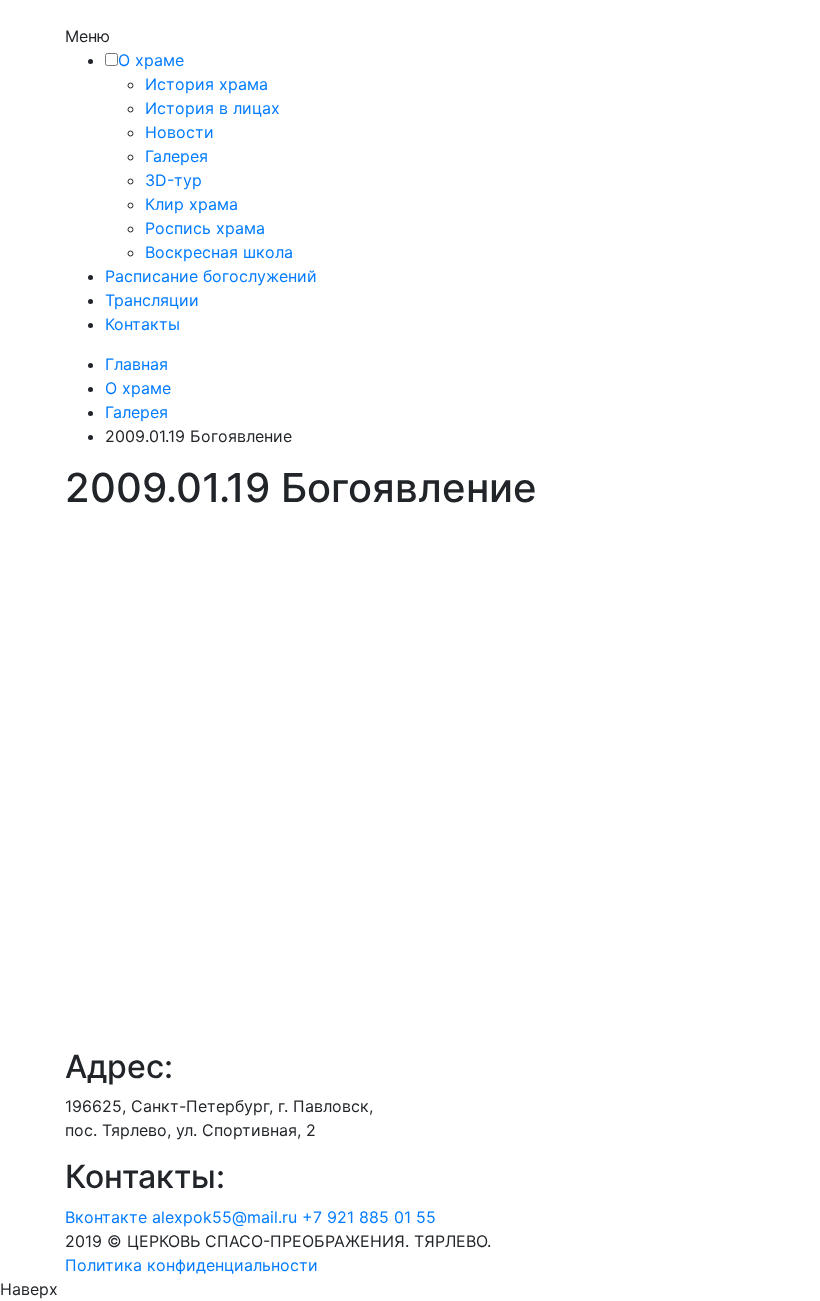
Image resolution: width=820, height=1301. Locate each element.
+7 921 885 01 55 (369, 1217)
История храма (206, 84)
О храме (151, 60)
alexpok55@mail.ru (224, 1217)
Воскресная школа (219, 252)
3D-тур (173, 180)
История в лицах (212, 108)
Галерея (176, 156)
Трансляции (152, 300)
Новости (179, 132)
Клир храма (191, 204)
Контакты (142, 324)
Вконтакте (106, 1217)
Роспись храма (205, 228)
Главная (136, 364)
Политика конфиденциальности (191, 1265)
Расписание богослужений (211, 276)
